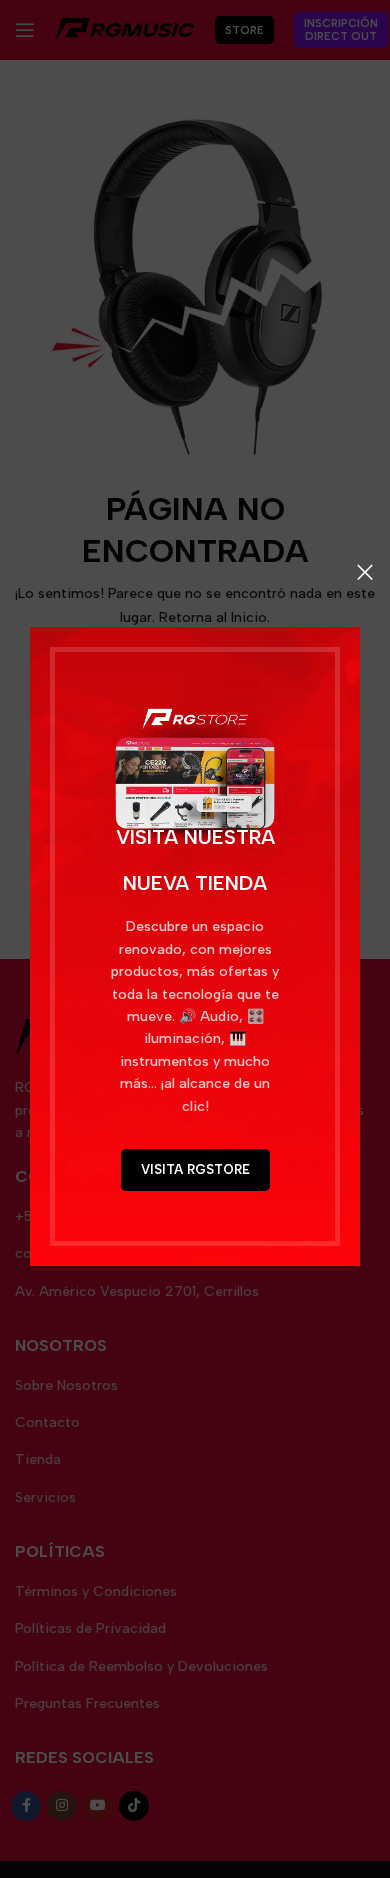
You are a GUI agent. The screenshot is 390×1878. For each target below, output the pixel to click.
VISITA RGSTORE (195, 1169)
